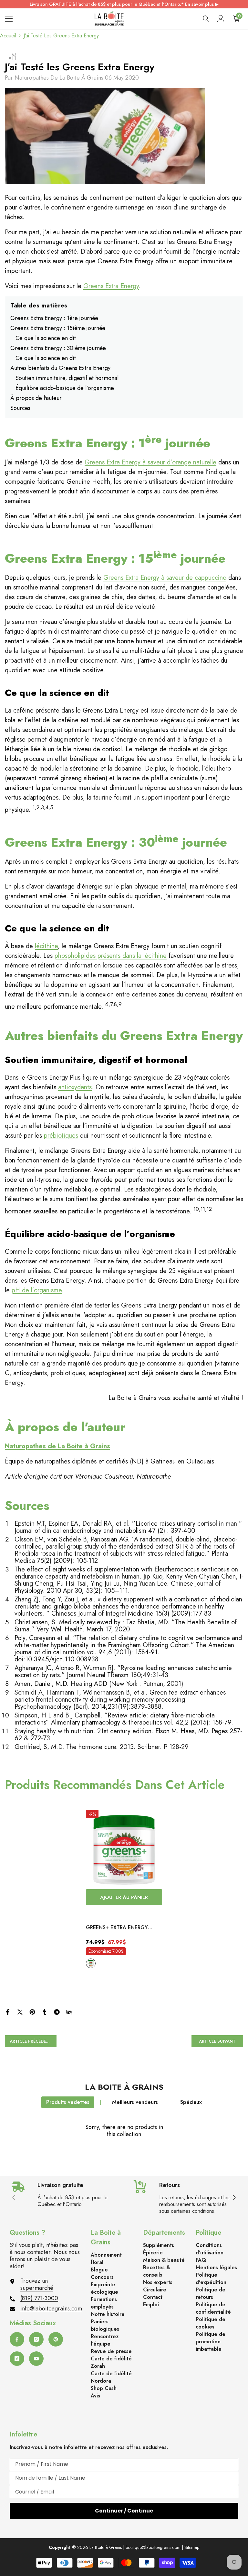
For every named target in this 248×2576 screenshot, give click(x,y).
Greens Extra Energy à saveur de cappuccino (165, 578)
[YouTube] (36, 2359)
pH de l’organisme (37, 1290)
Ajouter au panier (124, 1897)
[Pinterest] (32, 2011)
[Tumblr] (45, 2011)
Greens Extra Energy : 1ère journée (54, 318)
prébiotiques (61, 1136)
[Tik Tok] (17, 2359)
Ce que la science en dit (46, 338)
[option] (124, 1890)
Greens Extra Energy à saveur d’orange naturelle (150, 462)
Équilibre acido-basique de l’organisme (65, 388)
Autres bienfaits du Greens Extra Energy (60, 368)
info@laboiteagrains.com (51, 2309)
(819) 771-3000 (39, 2298)
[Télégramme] (57, 2011)
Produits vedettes (68, 2102)
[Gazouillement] (20, 2011)
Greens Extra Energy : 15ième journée (58, 328)
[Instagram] (36, 2339)
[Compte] (221, 19)
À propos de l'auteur (36, 398)
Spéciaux (191, 2102)
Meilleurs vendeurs (135, 2102)
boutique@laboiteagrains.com (153, 2547)
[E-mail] (69, 2011)
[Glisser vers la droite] (234, 2198)
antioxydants (75, 1087)
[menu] (9, 19)
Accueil (8, 36)
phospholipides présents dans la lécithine (111, 956)
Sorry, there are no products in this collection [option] (124, 2131)
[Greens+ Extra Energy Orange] (124, 1848)
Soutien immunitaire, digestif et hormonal (67, 378)
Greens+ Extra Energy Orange (117, 1928)
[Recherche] (206, 19)
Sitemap (192, 2547)
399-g (91, 1963)
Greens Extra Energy (111, 286)
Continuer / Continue (124, 2511)
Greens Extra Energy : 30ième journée (58, 348)
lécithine (46, 946)
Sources (20, 408)
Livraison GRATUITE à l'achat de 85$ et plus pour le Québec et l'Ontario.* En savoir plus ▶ (124, 4)
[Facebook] (8, 2011)
